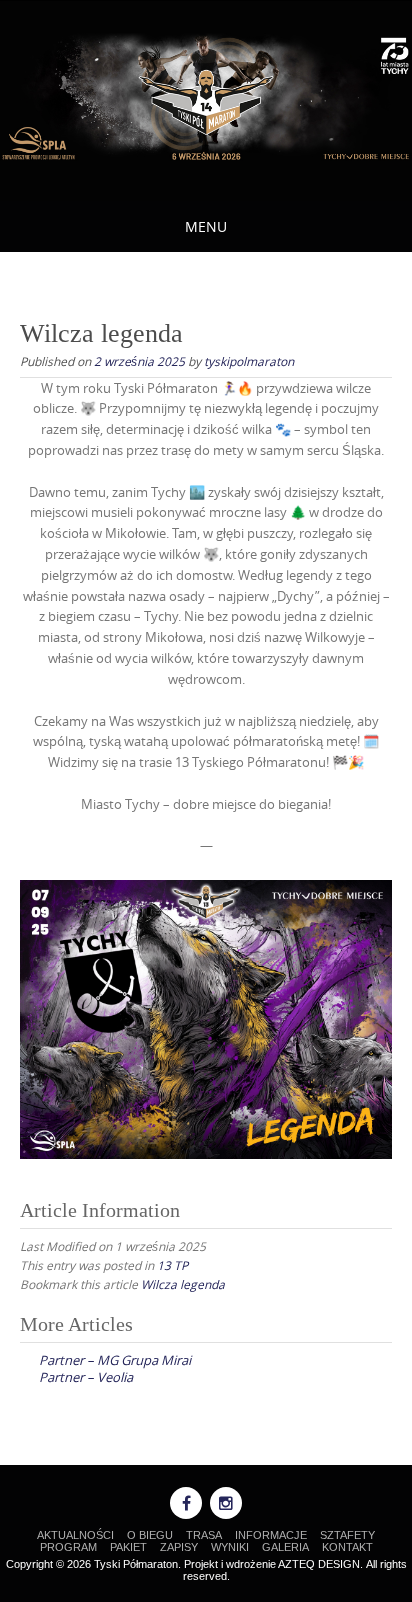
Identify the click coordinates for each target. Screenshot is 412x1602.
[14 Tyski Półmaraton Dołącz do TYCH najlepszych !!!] (206, 97)
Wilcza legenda (183, 1284)
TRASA (204, 1535)
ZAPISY (179, 1547)
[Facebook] (186, 1503)
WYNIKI (230, 1547)
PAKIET (128, 1547)
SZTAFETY (347, 1535)
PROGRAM (68, 1547)
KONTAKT (347, 1547)
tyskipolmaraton (249, 361)
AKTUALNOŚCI (75, 1535)
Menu (206, 226)
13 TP (172, 1265)
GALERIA (285, 1547)
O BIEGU (150, 1535)
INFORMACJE (271, 1535)
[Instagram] (226, 1503)
